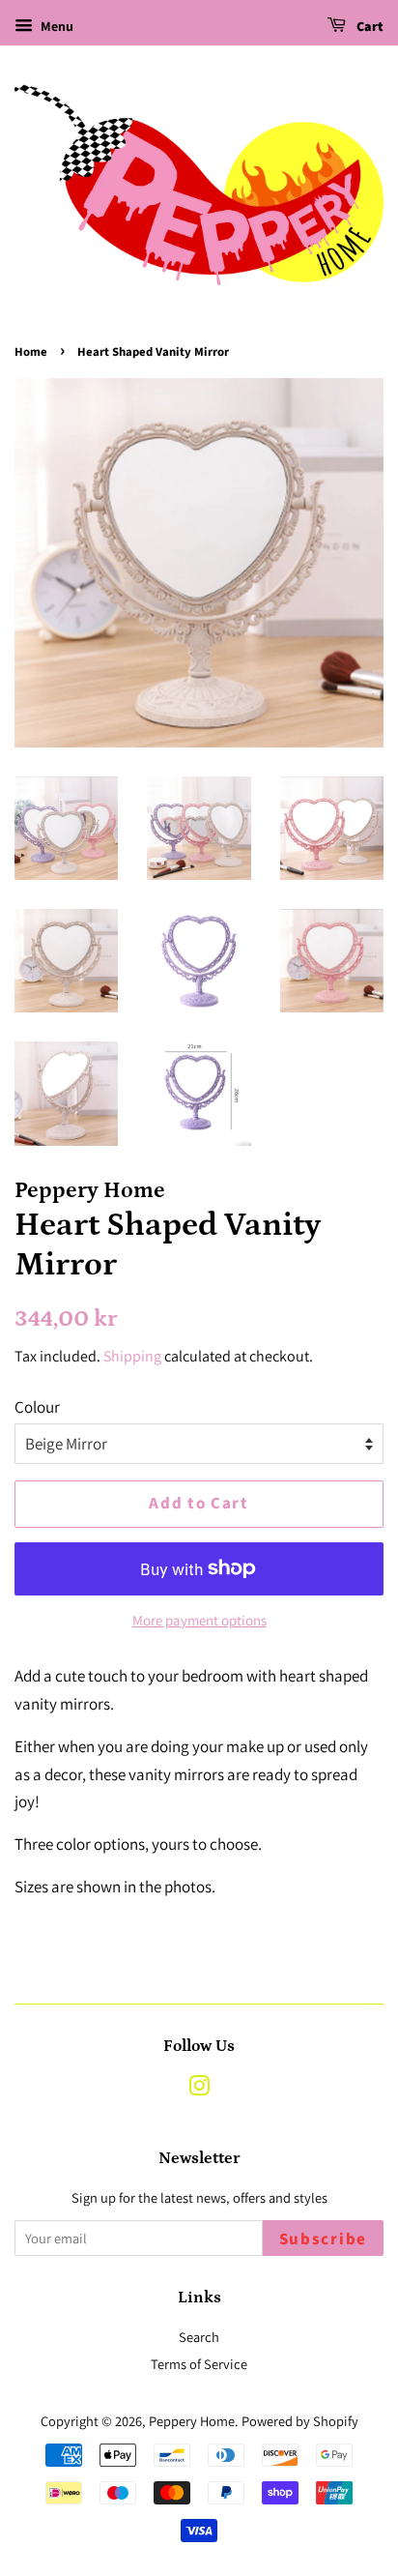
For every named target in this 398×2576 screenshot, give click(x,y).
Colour (37, 1407)
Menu (56, 26)
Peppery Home (192, 2421)
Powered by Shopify (300, 2421)
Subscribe (323, 2239)
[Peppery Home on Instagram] (199, 2089)
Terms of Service (199, 2364)
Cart (369, 27)
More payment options (199, 1620)
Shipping (132, 1356)
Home (31, 352)
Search (199, 2337)
